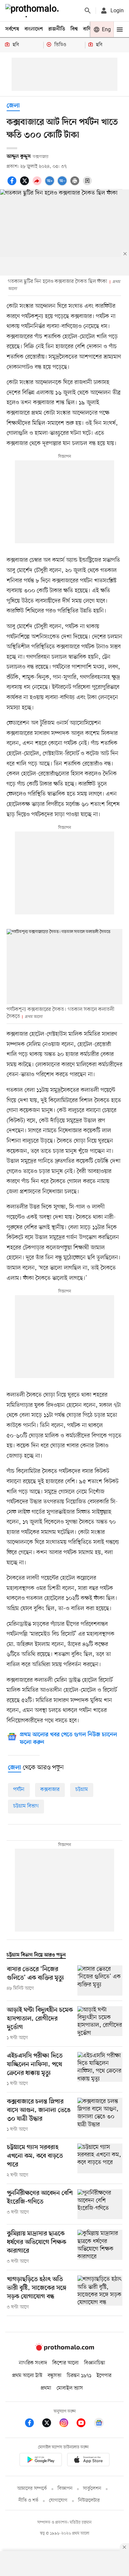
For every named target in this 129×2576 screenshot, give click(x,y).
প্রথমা (46, 2388)
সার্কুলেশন (92, 2489)
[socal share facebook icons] (13, 184)
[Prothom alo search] (88, 11)
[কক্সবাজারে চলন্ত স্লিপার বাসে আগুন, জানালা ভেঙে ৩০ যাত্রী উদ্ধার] (100, 2115)
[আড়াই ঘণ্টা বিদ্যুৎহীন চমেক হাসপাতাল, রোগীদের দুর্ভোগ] (100, 2024)
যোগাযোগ (58, 2501)
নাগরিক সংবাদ (33, 2363)
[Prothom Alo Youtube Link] (84, 2424)
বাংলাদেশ (34, 29)
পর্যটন (19, 1790)
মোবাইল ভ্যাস (70, 2388)
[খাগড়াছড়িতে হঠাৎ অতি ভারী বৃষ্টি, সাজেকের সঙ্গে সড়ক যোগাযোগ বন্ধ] (100, 2293)
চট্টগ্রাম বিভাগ (26, 1806)
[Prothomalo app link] (41, 2461)
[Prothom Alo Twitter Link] (50, 2424)
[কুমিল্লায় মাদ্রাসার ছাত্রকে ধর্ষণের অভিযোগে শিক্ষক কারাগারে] (100, 2247)
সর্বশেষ (12, 29)
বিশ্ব (74, 29)
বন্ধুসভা (55, 2376)
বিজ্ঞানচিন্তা (95, 2363)
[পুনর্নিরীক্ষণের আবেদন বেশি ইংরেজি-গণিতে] (100, 2204)
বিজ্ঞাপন (65, 2489)
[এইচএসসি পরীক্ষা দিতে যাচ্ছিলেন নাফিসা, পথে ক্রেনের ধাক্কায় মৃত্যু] (100, 2070)
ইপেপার (104, 2376)
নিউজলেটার (89, 2501)
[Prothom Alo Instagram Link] (67, 2424)
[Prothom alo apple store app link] (88, 2461)
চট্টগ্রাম (82, 1790)
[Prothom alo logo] (64, 2349)
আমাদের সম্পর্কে (32, 2489)
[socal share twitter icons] (25, 184)
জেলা (13, 106)
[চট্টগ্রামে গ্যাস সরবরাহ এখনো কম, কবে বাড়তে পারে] (100, 2161)
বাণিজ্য (90, 29)
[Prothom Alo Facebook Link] (33, 2424)
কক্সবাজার (50, 1790)
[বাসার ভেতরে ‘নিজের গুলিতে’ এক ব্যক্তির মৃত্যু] (100, 1981)
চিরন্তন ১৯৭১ (79, 2376)
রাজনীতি (57, 29)
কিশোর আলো (65, 2363)
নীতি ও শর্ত (28, 2501)
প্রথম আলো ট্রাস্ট (27, 2376)
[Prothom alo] (33, 11)
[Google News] (99, 2424)
